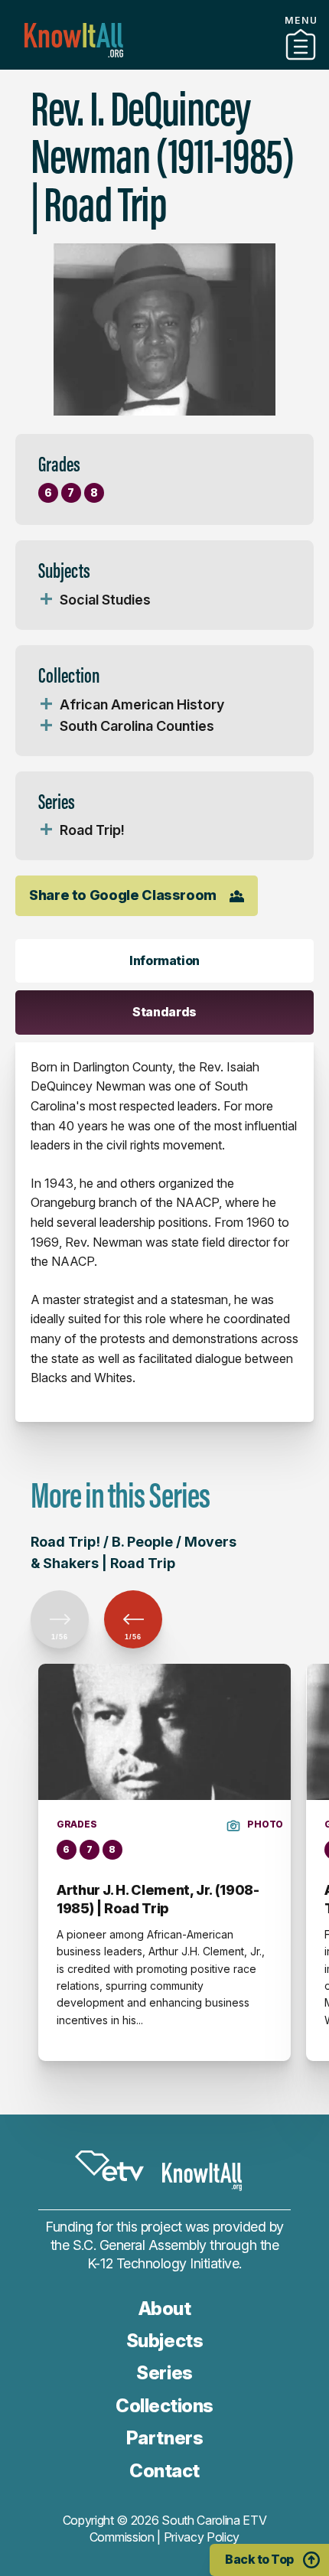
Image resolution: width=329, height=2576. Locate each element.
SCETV (109, 2166)
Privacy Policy (202, 2537)
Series (164, 2373)
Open (46, 600)
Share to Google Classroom (123, 895)
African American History (142, 704)
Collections (164, 2406)
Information (164, 960)
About (165, 2309)
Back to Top (259, 2559)
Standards (164, 1012)
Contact (164, 2471)
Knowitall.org (74, 40)
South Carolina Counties (137, 726)
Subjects (164, 2341)
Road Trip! (92, 830)
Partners (164, 64)
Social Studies (105, 600)
